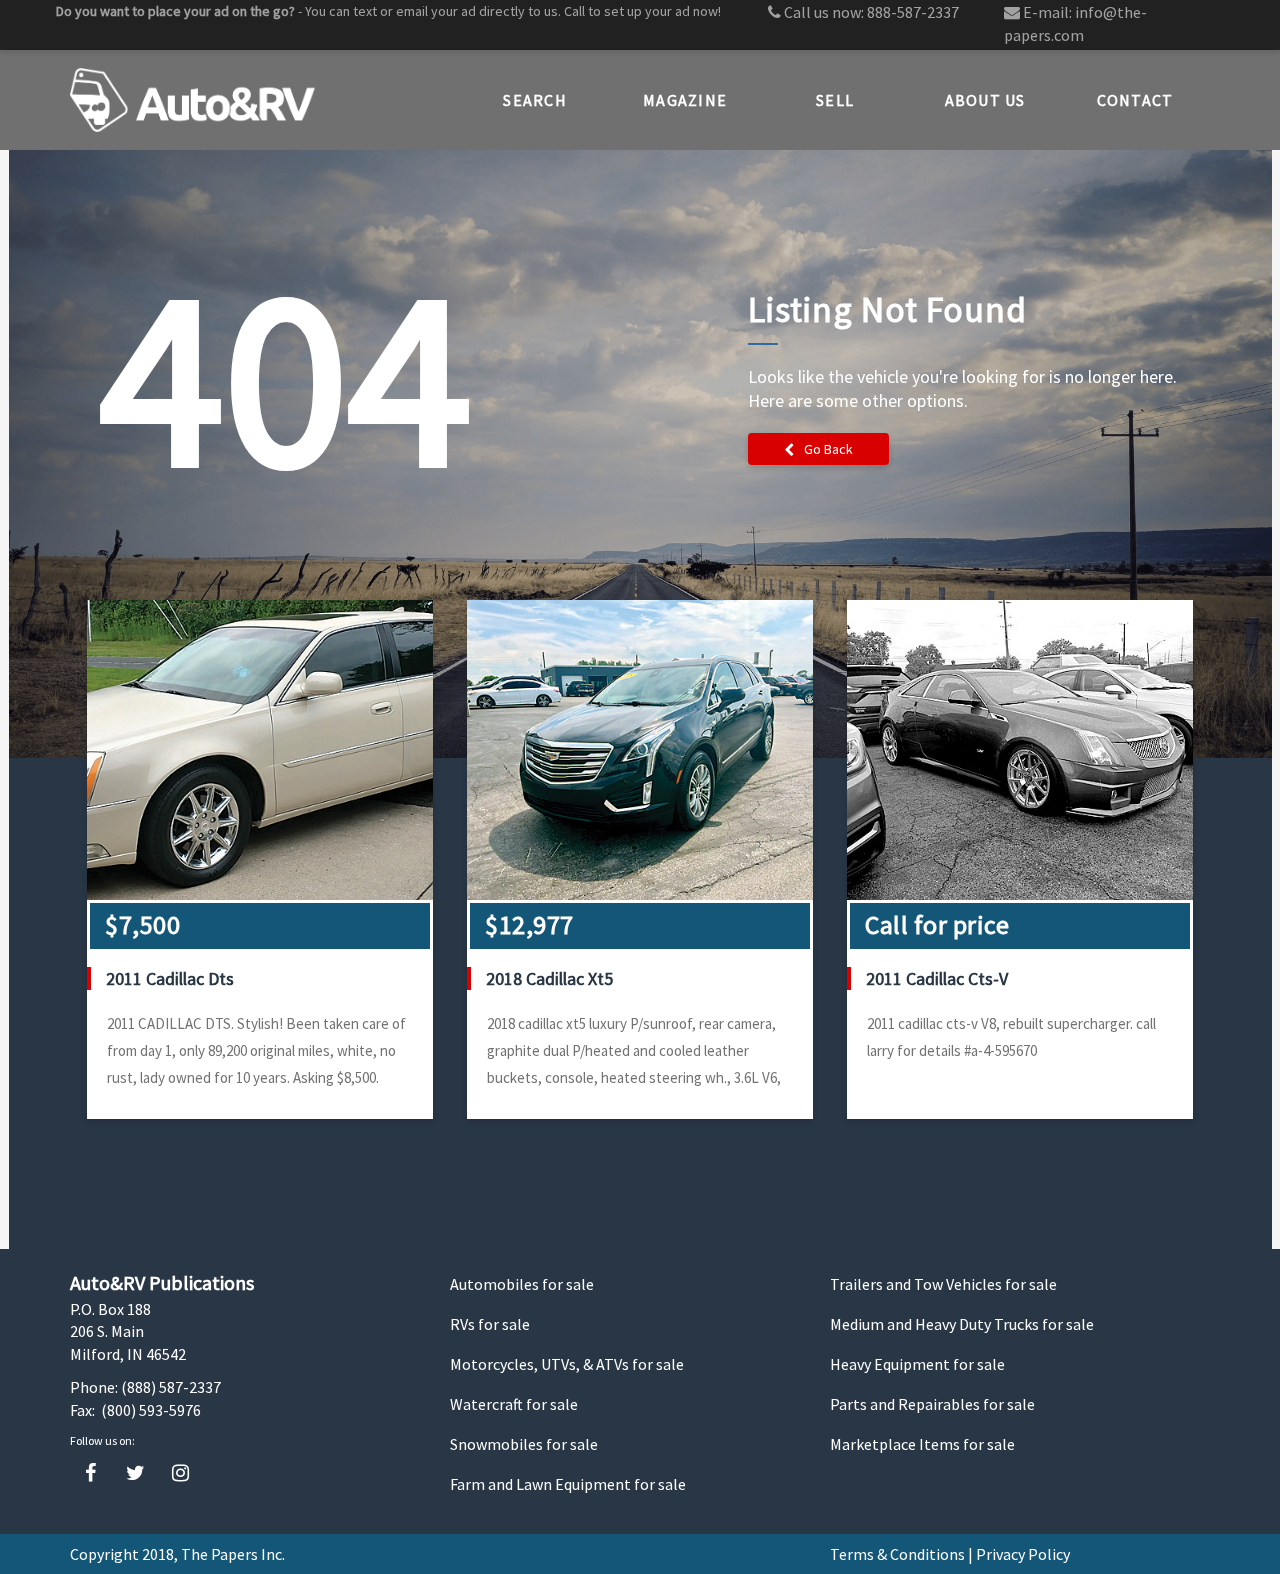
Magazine (685, 100)
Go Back (828, 449)
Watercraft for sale (514, 1404)
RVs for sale (490, 1324)
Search (535, 100)
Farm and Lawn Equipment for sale (568, 1484)
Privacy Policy (1023, 1554)
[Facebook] (90, 1473)
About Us (985, 100)
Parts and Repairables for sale (932, 1404)
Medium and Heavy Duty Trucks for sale (962, 1324)
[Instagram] (180, 1473)
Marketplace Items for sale (922, 1444)
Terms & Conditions (897, 1554)
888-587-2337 (913, 12)
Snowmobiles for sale (524, 1444)
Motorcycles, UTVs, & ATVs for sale (567, 1364)
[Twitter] (135, 1473)
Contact (1135, 100)
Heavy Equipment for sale (917, 1364)
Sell (835, 100)
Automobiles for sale (522, 1284)
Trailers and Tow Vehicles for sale (943, 1284)
